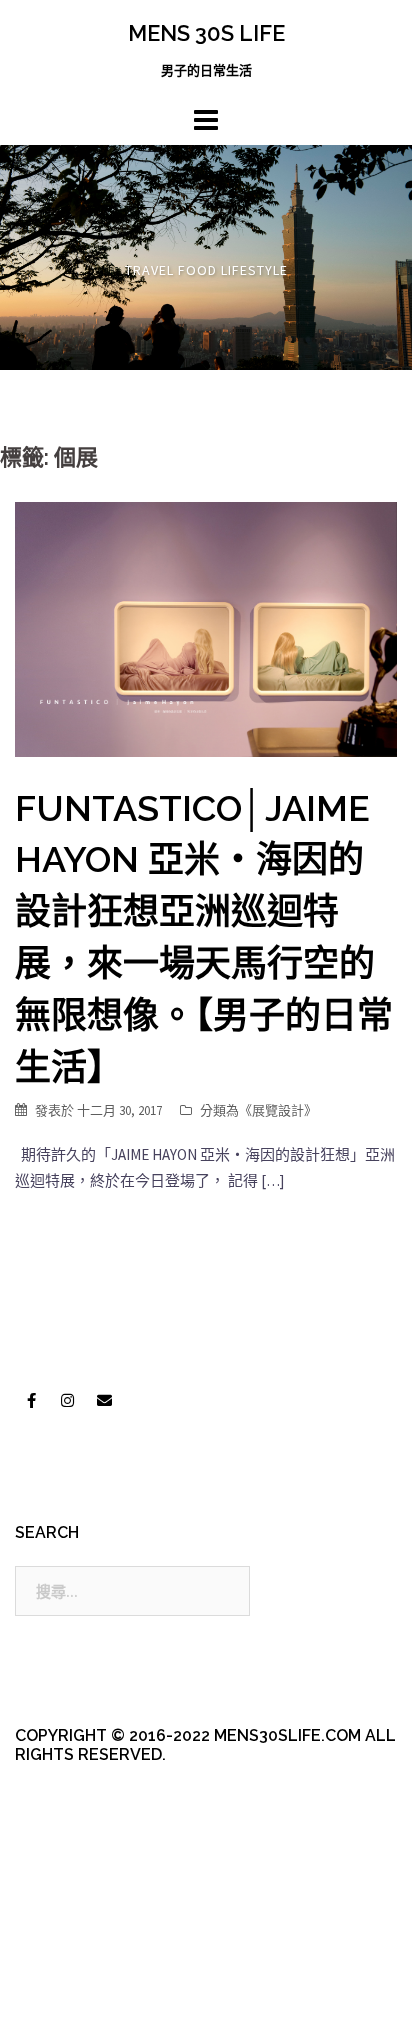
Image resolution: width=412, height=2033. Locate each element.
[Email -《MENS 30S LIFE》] (104, 1401)
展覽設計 (278, 1110)
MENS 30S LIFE (206, 33)
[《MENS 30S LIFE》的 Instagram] (68, 1401)
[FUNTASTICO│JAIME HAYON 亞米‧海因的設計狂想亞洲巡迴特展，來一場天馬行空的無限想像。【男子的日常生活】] (206, 627)
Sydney (71, 2000)
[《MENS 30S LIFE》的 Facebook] (31, 1401)
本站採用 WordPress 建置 (97, 1965)
